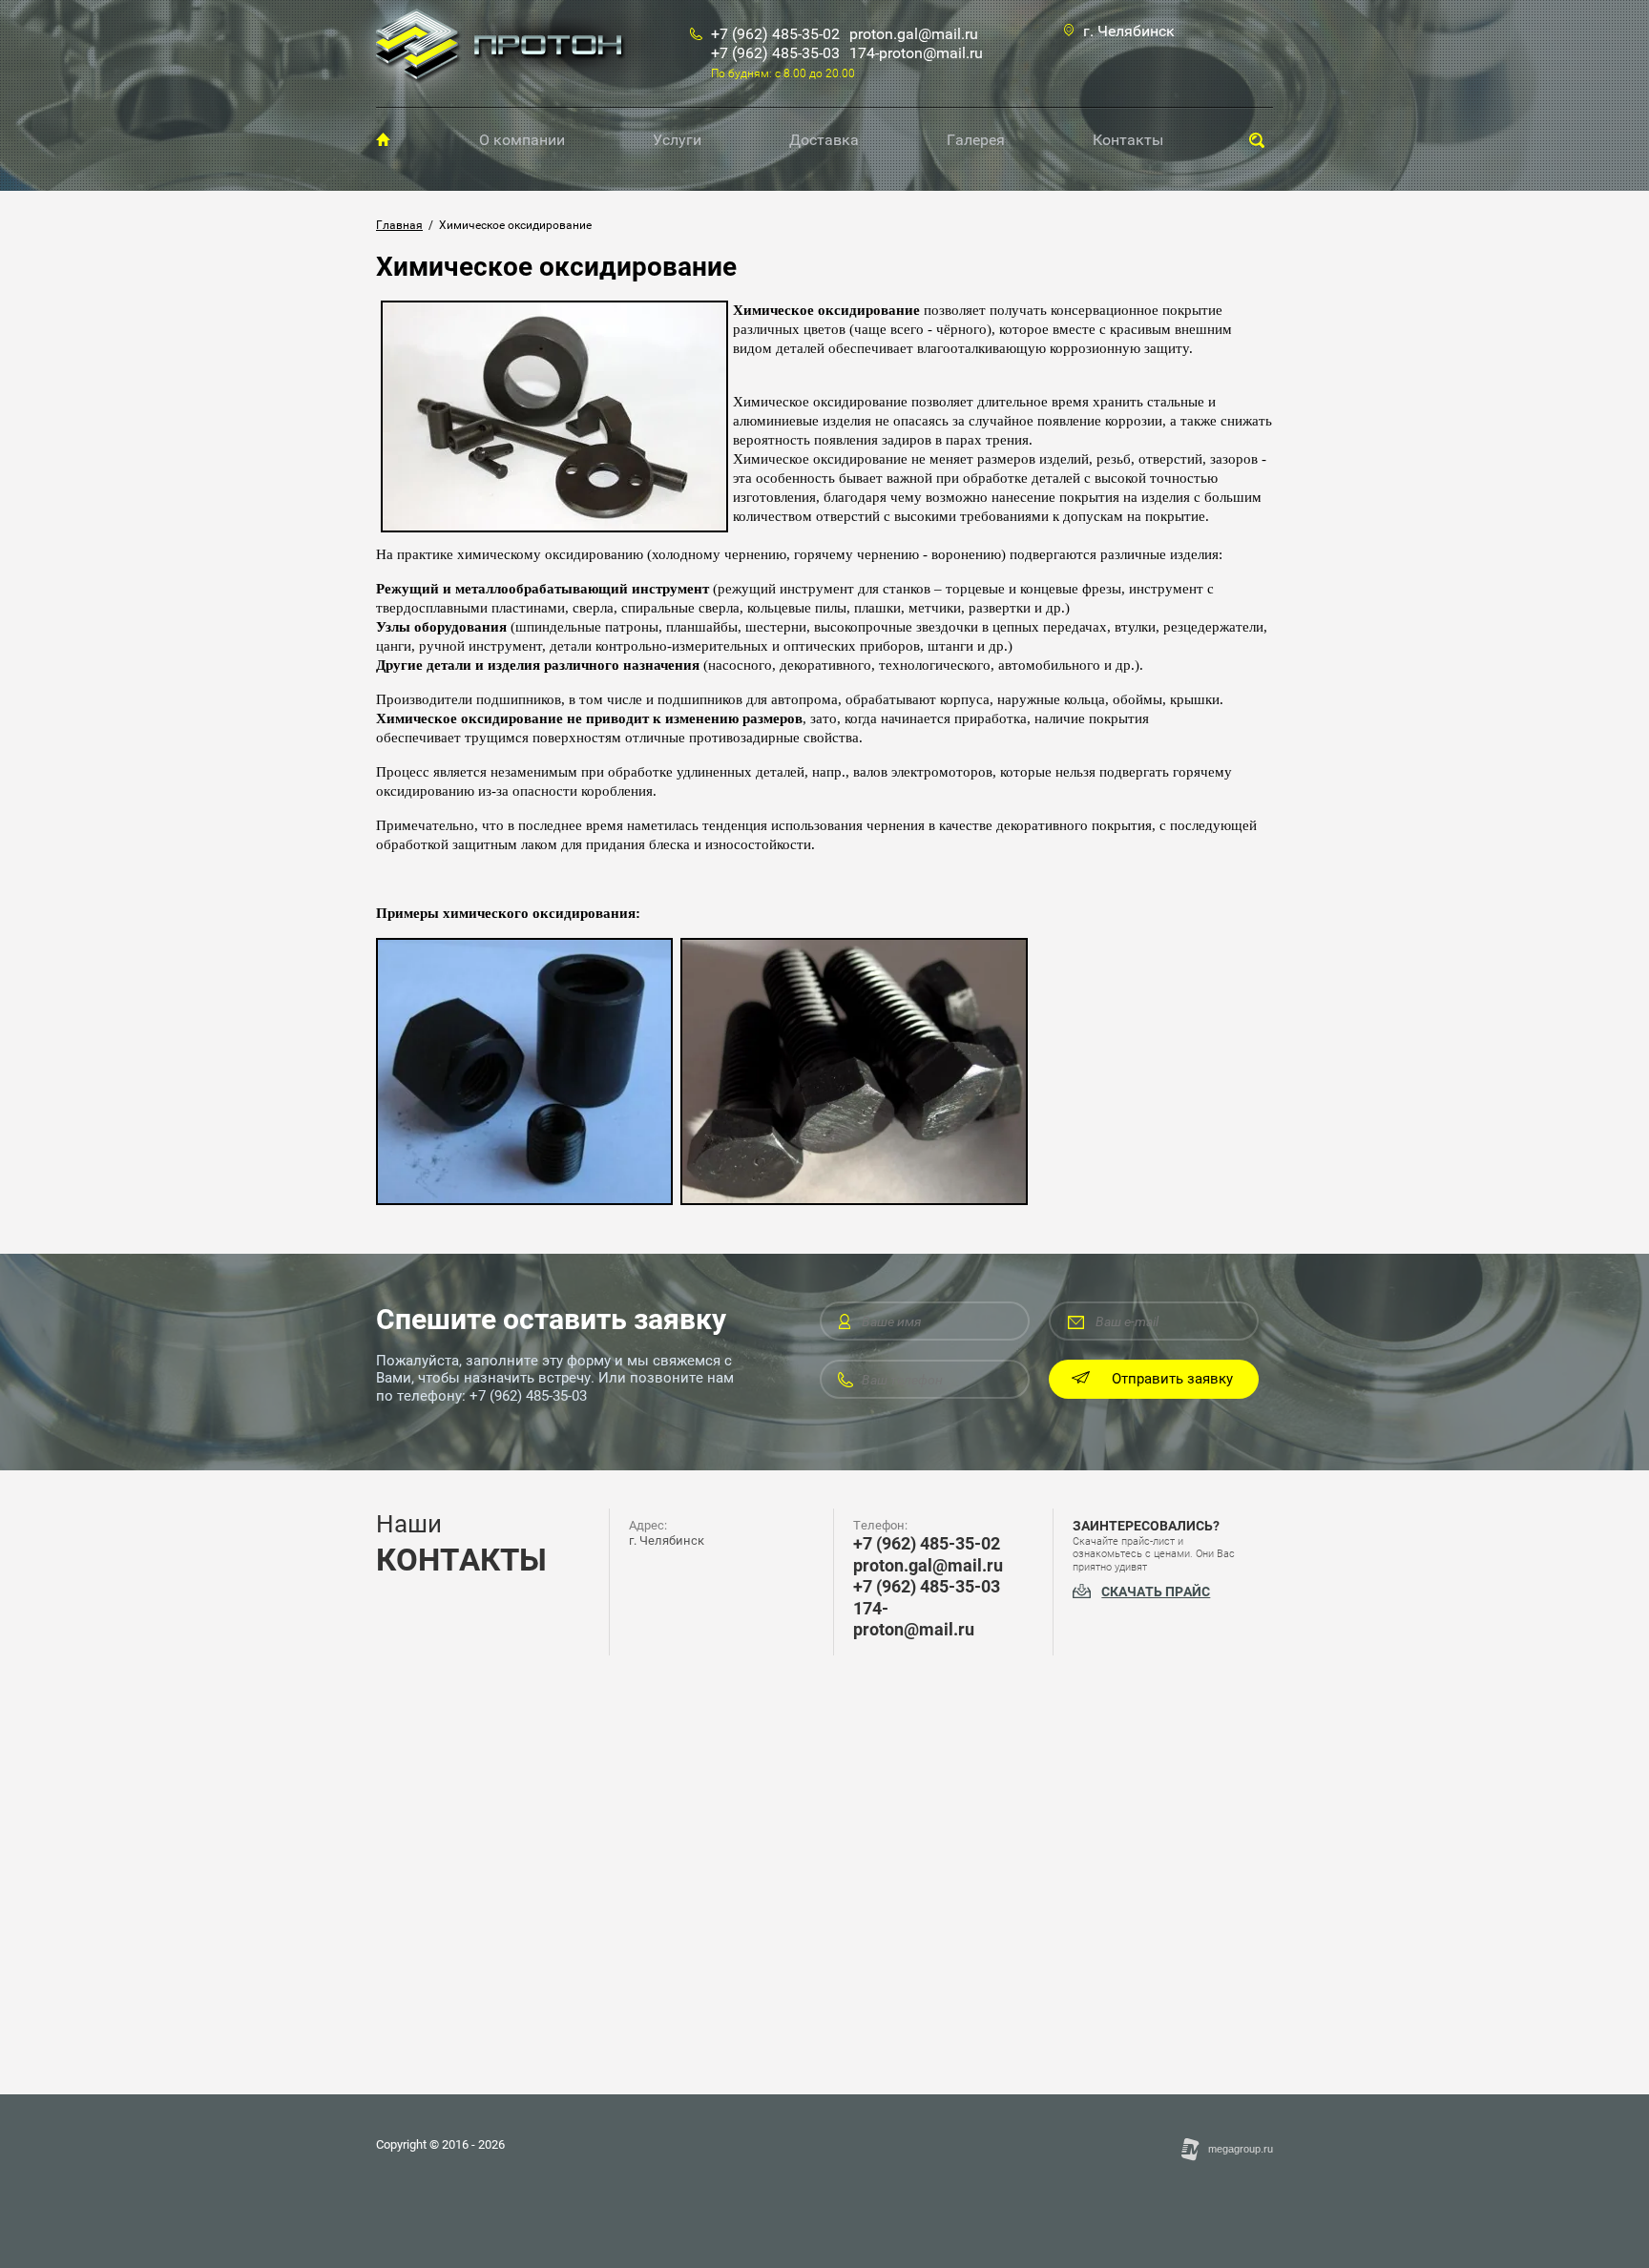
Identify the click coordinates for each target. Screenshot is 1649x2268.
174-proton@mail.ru (916, 53)
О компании (522, 140)
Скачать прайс (1156, 1592)
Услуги (677, 140)
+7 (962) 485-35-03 (775, 53)
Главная (383, 140)
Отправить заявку (1172, 1379)
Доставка (824, 140)
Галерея (976, 140)
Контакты (1128, 140)
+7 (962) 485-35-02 (775, 34)
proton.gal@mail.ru (914, 34)
